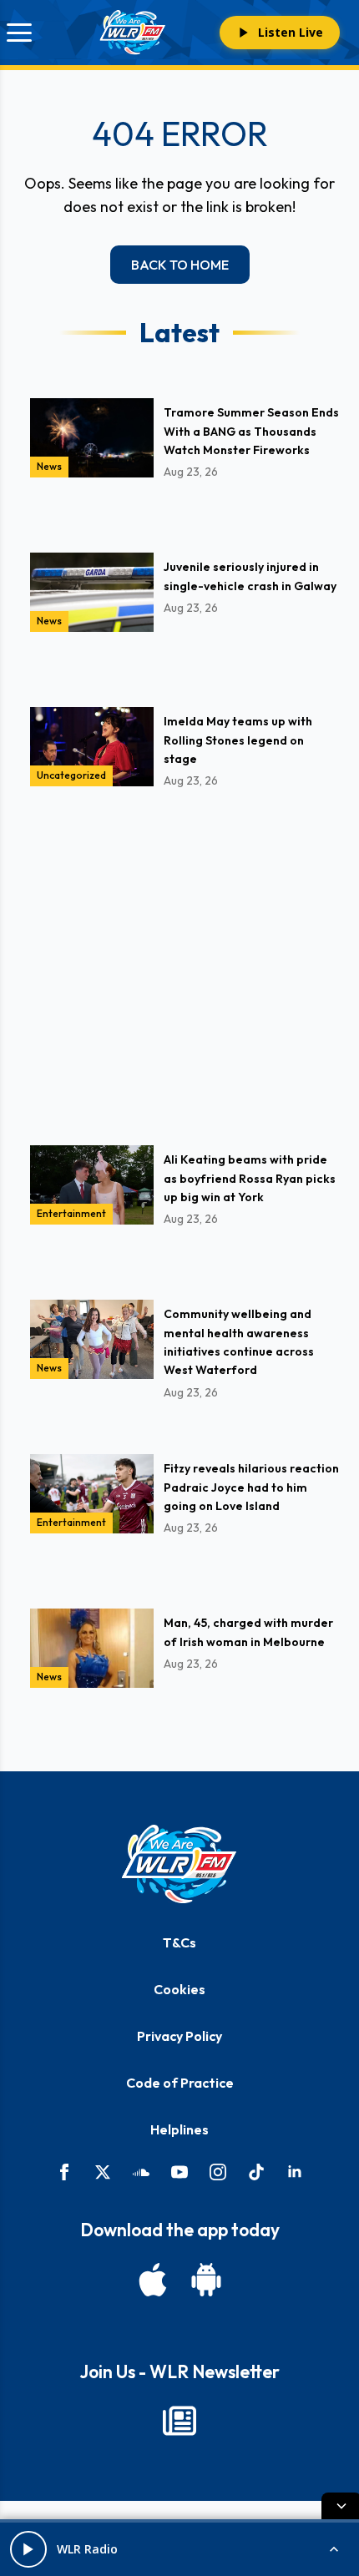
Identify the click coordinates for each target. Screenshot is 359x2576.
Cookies (179, 1989)
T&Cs (179, 1942)
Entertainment (71, 1213)
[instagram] (218, 2172)
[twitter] (103, 2172)
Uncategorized (71, 775)
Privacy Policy (179, 2036)
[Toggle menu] (19, 33)
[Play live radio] (28, 2549)
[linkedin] (295, 2172)
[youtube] (179, 2172)
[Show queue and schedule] (334, 2549)
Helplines (179, 2129)
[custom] (141, 2172)
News (49, 466)
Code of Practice (180, 2083)
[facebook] (64, 2172)
